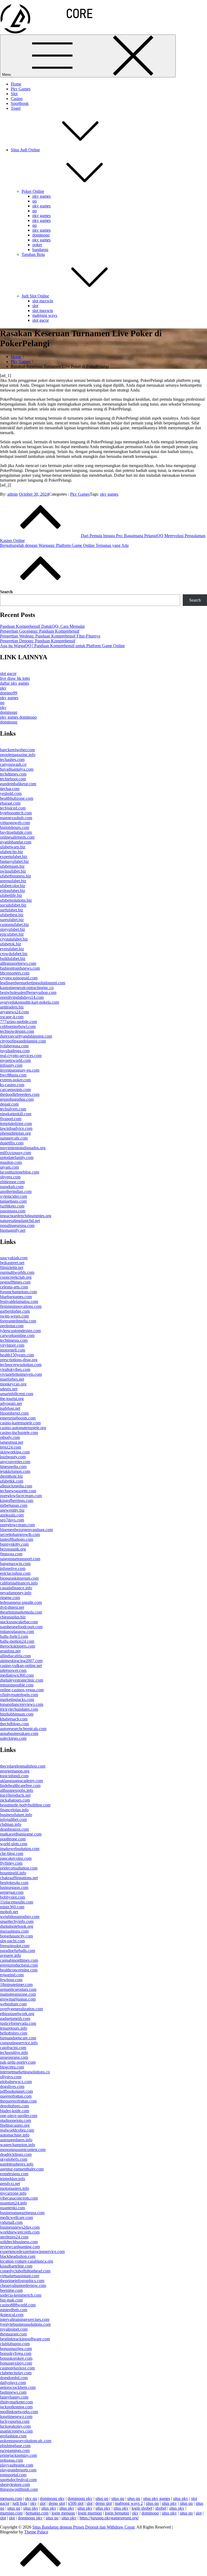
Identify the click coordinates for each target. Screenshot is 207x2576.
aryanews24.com (14, 1012)
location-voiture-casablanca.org (27, 2261)
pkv (3, 688)
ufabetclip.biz (11, 852)
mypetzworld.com (15, 1060)
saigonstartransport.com (20, 1559)
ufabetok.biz (11, 944)
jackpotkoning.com (16, 2407)
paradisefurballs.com (18, 1951)
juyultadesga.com (15, 1051)
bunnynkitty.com (14, 1544)
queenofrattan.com (16, 2096)
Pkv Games (21, 89)
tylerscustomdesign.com (20, 1331)
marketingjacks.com (17, 1699)
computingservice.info (19, 2043)
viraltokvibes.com (15, 1369)
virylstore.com (12, 1345)
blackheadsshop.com (18, 2256)
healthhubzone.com (17, 798)
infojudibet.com (13, 1819)
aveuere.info (11, 1955)
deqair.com (9, 1104)
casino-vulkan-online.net (21, 1666)
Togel (16, 108)
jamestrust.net (12, 1442)
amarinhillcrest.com (17, 1394)
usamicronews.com (16, 2431)
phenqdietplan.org (15, 1133)
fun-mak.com (11, 2300)
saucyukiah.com (14, 1258)
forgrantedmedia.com (18, 1321)
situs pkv (181, 2498)
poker (37, 245)
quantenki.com (13, 2208)
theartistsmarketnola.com (21, 1612)
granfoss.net (10, 1651)
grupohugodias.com (17, 1099)
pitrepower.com (13, 1670)
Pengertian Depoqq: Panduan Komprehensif (38, 641)
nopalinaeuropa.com (17, 1225)
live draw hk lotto (15, 678)
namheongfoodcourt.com (21, 1627)
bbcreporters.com (15, 973)
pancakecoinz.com (16, 1858)
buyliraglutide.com (16, 832)
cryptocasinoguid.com (19, 978)
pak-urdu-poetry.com (18, 2062)
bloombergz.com (14, 1413)
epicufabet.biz (12, 934)
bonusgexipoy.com (16, 2363)
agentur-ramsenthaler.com (22, 2169)
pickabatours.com (15, 1800)
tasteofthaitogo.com (17, 1539)
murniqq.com (11, 2513)
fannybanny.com (14, 2397)
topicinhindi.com (14, 1776)
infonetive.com (13, 1568)
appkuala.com (12, 1515)
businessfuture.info (16, 1815)
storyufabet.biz (13, 929)
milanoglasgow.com (17, 1632)
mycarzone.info (13, 2193)
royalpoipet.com (14, 2329)
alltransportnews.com (18, 963)
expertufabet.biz (14, 857)
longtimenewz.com (16, 2416)
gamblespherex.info (17, 2164)
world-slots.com (14, 1844)
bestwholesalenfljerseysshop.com (28, 992)
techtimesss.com (14, 1340)
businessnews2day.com (20, 2227)
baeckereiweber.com (17, 750)
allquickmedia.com (16, 1486)
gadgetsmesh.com (15, 2018)
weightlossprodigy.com (20, 1917)
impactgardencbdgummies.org (26, 1216)
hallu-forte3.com (14, 1636)
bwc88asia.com (13, 1075)
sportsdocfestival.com (18, 2480)
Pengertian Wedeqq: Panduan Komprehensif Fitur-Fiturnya (50, 636)
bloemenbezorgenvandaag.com (26, 1530)
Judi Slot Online (35, 296)
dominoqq (41, 235)
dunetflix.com (12, 1143)
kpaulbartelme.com (16, 2266)
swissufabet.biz (13, 871)
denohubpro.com (14, 2106)
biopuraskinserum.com (19, 1578)
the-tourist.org (12, 1399)
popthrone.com (13, 1839)
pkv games (42, 196)
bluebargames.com (16, 1297)
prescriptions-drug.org (19, 1360)
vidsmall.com (11, 2222)
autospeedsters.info (16, 2140)
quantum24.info (13, 2203)
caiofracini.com (13, 2048)
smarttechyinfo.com (17, 1921)
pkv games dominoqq (18, 717)
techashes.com (12, 759)
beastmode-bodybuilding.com (25, 1805)
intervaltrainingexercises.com (25, 2319)
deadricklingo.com (16, 2154)
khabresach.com (14, 1719)
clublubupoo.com (15, 2344)
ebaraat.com (10, 803)
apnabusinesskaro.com (19, 1733)
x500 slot (76, 2503)
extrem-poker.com (15, 1080)
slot (35, 306)
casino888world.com (18, 2305)
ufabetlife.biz (11, 895)
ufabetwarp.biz (13, 847)
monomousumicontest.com (23, 2150)
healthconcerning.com (19, 1970)
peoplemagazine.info (18, 755)
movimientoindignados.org (23, 1148)
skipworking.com (15, 1452)
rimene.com (10, 1598)
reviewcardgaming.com (20, 2247)
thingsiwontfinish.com (19, 2489)
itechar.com (10, 789)
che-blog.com (12, 1853)
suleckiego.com (13, 1738)
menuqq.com (11, 2498)
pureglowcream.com (17, 1525)
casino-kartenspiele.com (20, 1423)
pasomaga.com (13, 1211)
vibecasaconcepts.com (19, 2198)
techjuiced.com (13, 808)
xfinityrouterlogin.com (19, 1695)
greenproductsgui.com (19, 1965)
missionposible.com (17, 1685)
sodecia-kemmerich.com (21, 2295)
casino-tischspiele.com (19, 1433)
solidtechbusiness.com (19, 2242)
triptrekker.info (13, 2179)
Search (6, 592)
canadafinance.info (16, 1588)
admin (13, 494)
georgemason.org (15, 1771)
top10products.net (15, 1795)
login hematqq (117, 2513)
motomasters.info (15, 2188)
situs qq (102, 2498)
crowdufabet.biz (14, 954)
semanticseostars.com (18, 1989)
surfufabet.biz (12, 910)
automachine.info (15, 2135)
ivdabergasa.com (14, 1046)
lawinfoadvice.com (16, 1128)
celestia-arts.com (14, 1287)
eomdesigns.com (14, 2174)
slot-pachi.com (12, 1941)
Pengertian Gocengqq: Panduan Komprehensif (40, 631)
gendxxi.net (10, 2184)
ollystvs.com (11, 2077)
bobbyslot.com (13, 1897)
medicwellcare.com (16, 2217)
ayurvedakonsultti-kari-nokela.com (30, 1002)
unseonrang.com (14, 2057)
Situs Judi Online (25, 150)
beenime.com (11, 2290)
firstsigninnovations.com (21, 1306)
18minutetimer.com (16, 1985)
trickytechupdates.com (19, 1709)
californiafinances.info (19, 1583)
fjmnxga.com (11, 1554)
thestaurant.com (13, 2334)
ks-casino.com (12, 1085)
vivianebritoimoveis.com (21, 1374)
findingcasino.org (15, 2125)
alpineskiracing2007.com (21, 1661)
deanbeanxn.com (14, 1829)
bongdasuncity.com (16, 1936)
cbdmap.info (11, 1824)
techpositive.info (14, 2052)
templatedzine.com (16, 1124)
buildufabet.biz (13, 958)
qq (34, 201)
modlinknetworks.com (19, 2412)
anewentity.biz (12, 1510)
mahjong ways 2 (129, 2503)
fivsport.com (11, 1119)
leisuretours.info (14, 2028)
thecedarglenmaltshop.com (23, 1766)
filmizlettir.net (12, 1268)
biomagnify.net (13, 1230)
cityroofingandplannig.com (23, 1041)
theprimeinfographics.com (22, 2281)
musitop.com (11, 1162)
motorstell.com (13, 1350)
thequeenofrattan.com (18, 2101)
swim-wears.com (14, 1316)
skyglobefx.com (14, 2159)
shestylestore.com (15, 2484)
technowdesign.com (17, 1031)
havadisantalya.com (17, 769)
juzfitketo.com (12, 1206)
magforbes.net (12, 1379)
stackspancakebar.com (19, 1622)
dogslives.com (12, 2086)
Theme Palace (36, 2532)
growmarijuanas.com (18, 1999)
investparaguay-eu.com (20, 1070)
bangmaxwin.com (15, 1564)
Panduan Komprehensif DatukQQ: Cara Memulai (42, 626)
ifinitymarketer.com (16, 2402)
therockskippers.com (18, 1646)
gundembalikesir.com (18, 784)
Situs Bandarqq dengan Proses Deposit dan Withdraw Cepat (83, 2527)
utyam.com (9, 1167)
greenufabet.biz (13, 881)
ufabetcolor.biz (13, 886)
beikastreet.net (12, 1263)
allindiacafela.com (15, 1656)
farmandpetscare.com (18, 2038)
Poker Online (33, 191)
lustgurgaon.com (14, 1887)
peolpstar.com (12, 1326)
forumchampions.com (18, 1292)
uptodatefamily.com (17, 1157)
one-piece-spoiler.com (19, 2116)
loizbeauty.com (13, 1457)
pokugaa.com (11, 2460)
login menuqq (63, 2513)
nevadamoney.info (16, 1593)
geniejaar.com (12, 1892)
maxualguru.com (14, 1931)
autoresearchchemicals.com (23, 1729)
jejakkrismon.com (15, 1471)
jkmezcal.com (12, 2315)
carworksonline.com (17, 1335)
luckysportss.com (15, 2421)
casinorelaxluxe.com (17, 2368)
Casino (17, 99)
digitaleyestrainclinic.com (22, 1680)
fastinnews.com (13, 2392)
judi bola (20, 2503)
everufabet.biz (12, 949)
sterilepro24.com (14, 2237)
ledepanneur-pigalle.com (21, 1602)
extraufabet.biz (13, 891)
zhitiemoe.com (12, 1182)
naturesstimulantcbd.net (20, 1221)
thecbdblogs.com (14, 1724)
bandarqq (40, 250)
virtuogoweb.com (15, 823)
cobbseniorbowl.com (18, 1026)
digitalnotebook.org (17, 1926)
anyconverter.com (15, 1462)
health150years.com (17, 1355)
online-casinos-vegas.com (22, 1690)
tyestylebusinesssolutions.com (25, 2324)
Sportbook (20, 103)
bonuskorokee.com (16, 2358)
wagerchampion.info (18, 2145)
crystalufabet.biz (14, 939)
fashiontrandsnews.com (20, 968)
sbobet (161, 2508)
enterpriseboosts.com (18, 1418)
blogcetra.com (12, 2067)
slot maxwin (43, 301)
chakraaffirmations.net (19, 1878)
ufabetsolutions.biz (16, 900)
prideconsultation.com (19, 1868)
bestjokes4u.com (14, 1883)
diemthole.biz (11, 1476)
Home (16, 84)
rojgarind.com (12, 1975)
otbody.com (10, 1437)
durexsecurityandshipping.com (26, 1036)
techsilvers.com (13, 1109)
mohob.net (9, 1912)
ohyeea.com (10, 1177)
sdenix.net (9, 1389)
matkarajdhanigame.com (21, 1834)
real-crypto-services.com (21, 1056)
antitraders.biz (12, 1007)
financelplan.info (14, 1810)
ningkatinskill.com (16, 1114)
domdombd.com (14, 2378)
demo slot (57, 2503)
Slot (14, 94)
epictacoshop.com (15, 1573)
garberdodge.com (15, 1311)
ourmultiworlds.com (17, 1272)
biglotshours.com (15, 827)
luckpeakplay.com (15, 2426)
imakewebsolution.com (20, 1849)
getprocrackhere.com (18, 2387)
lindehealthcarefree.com (20, 1786)
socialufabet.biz (13, 905)
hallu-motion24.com (17, 1641)
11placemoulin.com (17, 1902)
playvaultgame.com (17, 2465)
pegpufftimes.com (15, 1282)
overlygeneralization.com (21, 2009)
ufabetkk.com (12, 1481)
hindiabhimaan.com (17, 1714)
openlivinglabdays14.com (22, 997)
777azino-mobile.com (18, 1022)
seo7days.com (12, 1520)
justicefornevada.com (18, 2023)
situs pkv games (157, 2498)
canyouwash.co (13, 764)
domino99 (9, 693)
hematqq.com (37, 2513)
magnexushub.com (16, 818)
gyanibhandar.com (16, 842)
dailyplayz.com (13, 2383)
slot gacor (41, 320)
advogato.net (11, 1403)
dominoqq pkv (52, 2498)
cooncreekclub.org (16, 1277)
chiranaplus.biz (13, 1617)
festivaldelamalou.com (19, 1301)
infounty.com (11, 1065)
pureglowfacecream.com (21, 1496)
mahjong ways (45, 315)
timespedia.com (13, 1467)
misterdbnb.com (14, 2310)
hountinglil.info (13, 1873)
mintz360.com (12, 1907)
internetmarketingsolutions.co (25, 2072)
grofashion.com (13, 2436)
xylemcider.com (13, 1196)
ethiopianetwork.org (17, 2014)
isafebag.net (10, 1408)
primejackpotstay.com (18, 2455)
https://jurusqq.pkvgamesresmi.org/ (109, 2518)
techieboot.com (13, 779)
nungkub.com (12, 1187)
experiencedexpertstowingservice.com (32, 2251)
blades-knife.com (15, 2111)
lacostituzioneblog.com (20, 1172)
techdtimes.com (13, 774)
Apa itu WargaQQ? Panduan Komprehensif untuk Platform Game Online (62, 646)
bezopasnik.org (13, 1549)
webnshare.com (13, 2004)
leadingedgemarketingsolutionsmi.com (33, 983)
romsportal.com (13, 2475)
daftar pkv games (15, 683)
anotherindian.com (16, 1191)
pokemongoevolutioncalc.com (26, 2441)
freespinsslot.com (15, 1946)
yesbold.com (11, 793)
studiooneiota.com (15, 2120)
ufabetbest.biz (12, 915)
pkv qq (31, 2498)
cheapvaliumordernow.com (23, 2285)
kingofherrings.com (17, 1500)
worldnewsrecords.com (20, 2232)
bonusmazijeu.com (16, 2349)
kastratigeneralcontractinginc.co (27, 988)
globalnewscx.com (16, 2082)
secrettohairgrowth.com (20, 1534)
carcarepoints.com (15, 1090)
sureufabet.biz (12, 920)
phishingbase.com (15, 2446)
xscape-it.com (12, 1017)
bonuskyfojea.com (16, 2353)
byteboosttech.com (16, 813)
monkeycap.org (13, 1384)
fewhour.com (11, 1980)
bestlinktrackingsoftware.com (25, 2339)
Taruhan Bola (33, 254)
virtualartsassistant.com (20, 2276)
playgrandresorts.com (18, 2470)
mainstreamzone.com (18, 1994)
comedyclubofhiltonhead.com (25, 2271)
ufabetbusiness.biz (15, 876)
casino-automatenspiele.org (23, 1428)
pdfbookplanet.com (16, 2091)
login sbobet (142, 2508)
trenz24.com (11, 1447)
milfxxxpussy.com (15, 1153)
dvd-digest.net (12, 1607)
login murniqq (90, 2513)
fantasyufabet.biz (14, 861)
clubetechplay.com (16, 2373)
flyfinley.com (11, 1863)
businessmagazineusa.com (22, 2213)
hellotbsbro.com (14, 2033)
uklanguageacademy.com (21, 1781)
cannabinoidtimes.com (19, 1960)
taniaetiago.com (13, 1201)
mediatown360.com (17, 1675)
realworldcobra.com (17, 2130)
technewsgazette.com (18, 1491)
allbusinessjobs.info (17, 1790)
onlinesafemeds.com (17, 837)
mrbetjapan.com (14, 1505)
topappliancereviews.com (22, 1704)
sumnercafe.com (14, 1138)
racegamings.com (15, 2450)
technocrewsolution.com (21, 1365)
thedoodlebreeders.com (20, 1094)
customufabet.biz (14, 925)
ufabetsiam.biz (12, 866)
